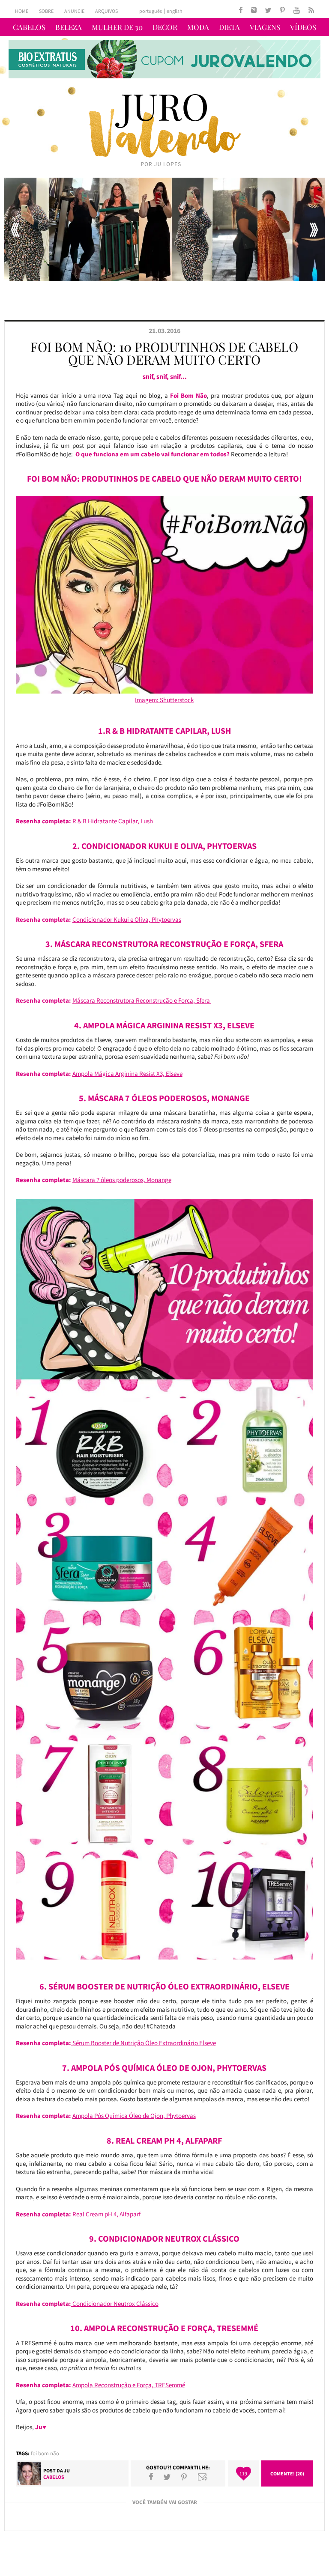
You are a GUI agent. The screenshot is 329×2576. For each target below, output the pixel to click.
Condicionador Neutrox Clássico (115, 2304)
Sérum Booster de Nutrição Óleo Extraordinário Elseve (144, 2043)
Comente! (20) (287, 2473)
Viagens (265, 27)
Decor (165, 27)
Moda (198, 27)
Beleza (69, 27)
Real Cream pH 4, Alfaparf (106, 2214)
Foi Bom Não (45, 2453)
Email (203, 2477)
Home (22, 11)
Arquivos (106, 11)
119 (243, 2473)
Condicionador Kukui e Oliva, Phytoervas (127, 919)
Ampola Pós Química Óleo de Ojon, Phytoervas (134, 2116)
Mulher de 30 (117, 27)
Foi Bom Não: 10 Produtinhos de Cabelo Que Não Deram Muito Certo (164, 353)
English (175, 11)
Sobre (46, 11)
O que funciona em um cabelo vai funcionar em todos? (153, 454)
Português (151, 11)
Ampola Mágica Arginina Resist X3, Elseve (127, 1074)
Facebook (151, 2477)
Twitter (167, 2477)
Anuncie (74, 11)
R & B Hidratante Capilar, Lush (113, 821)
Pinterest (184, 2477)
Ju (67, 2470)
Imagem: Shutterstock (164, 700)
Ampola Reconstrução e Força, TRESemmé (129, 2385)
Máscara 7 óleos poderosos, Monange (122, 1180)
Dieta (229, 27)
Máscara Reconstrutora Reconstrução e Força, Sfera (142, 1000)
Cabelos (29, 27)
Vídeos (303, 27)
